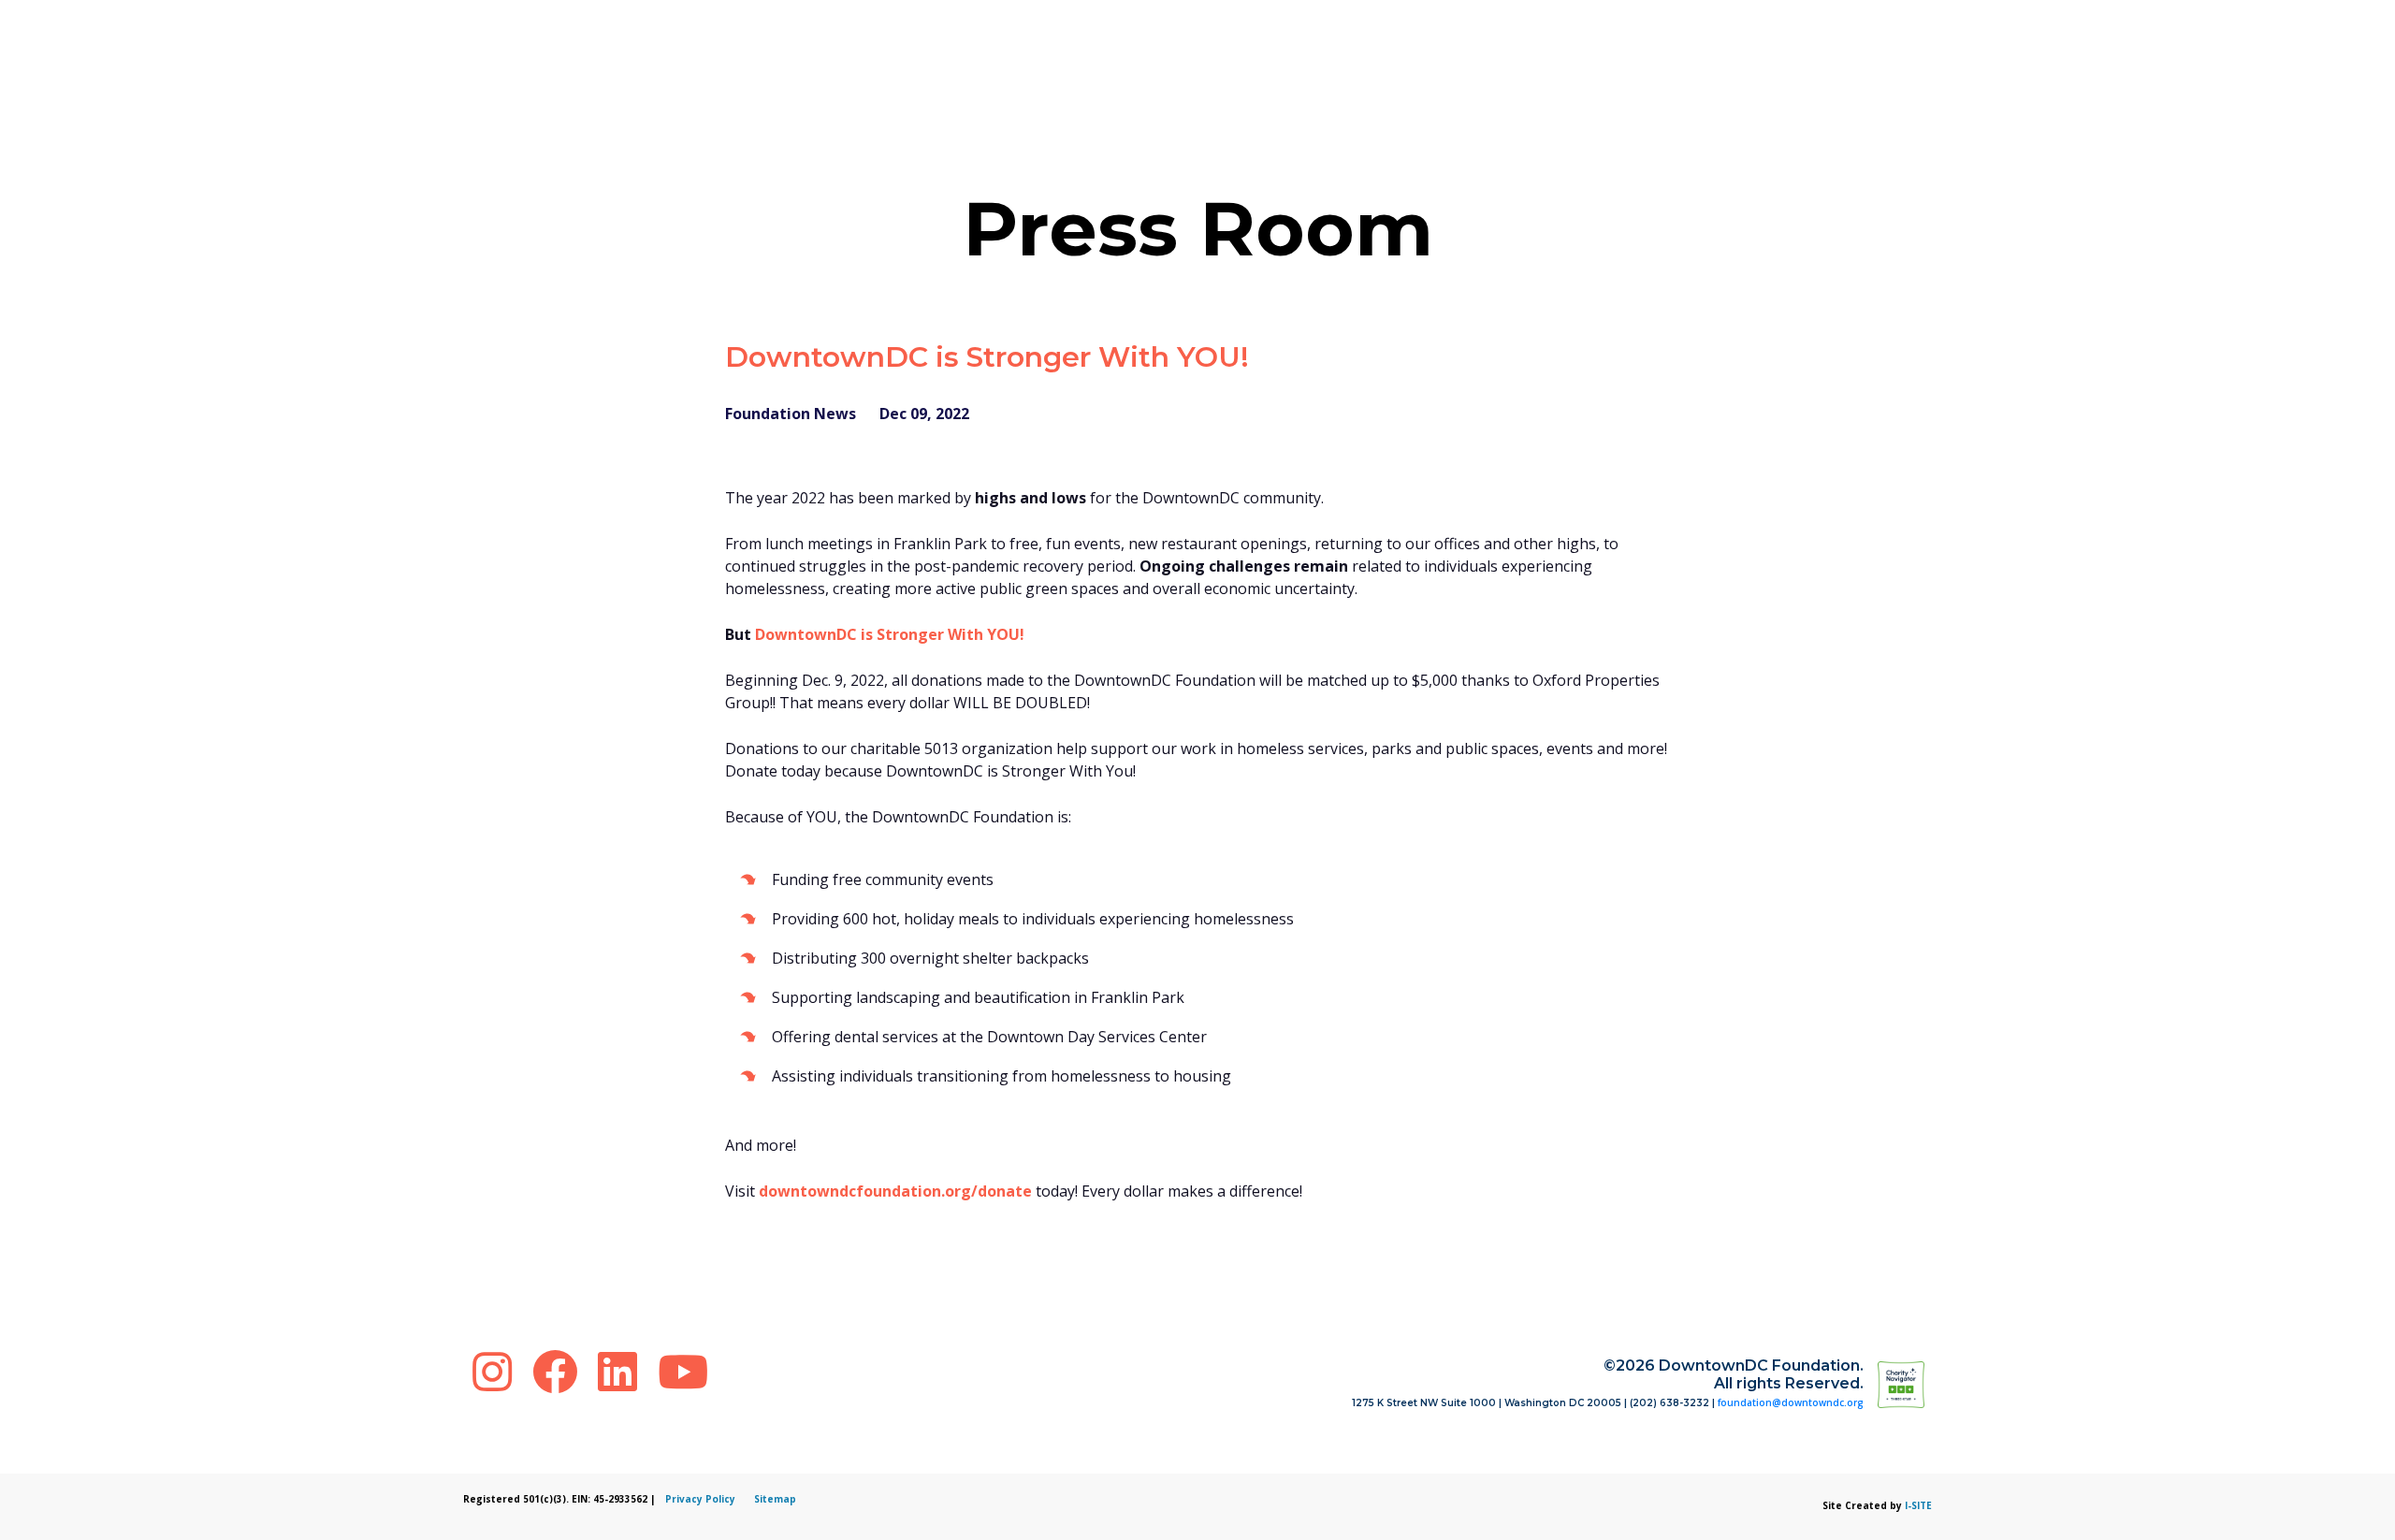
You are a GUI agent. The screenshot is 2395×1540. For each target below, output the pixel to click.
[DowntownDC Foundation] (1928, 1384)
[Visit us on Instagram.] (498, 1371)
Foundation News (791, 414)
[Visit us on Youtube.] (683, 1371)
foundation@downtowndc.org (1791, 1402)
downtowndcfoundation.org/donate (895, 1191)
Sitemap (775, 1499)
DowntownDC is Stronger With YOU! (890, 634)
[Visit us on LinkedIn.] (623, 1371)
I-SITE (1918, 1505)
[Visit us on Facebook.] (560, 1371)
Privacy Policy (700, 1499)
